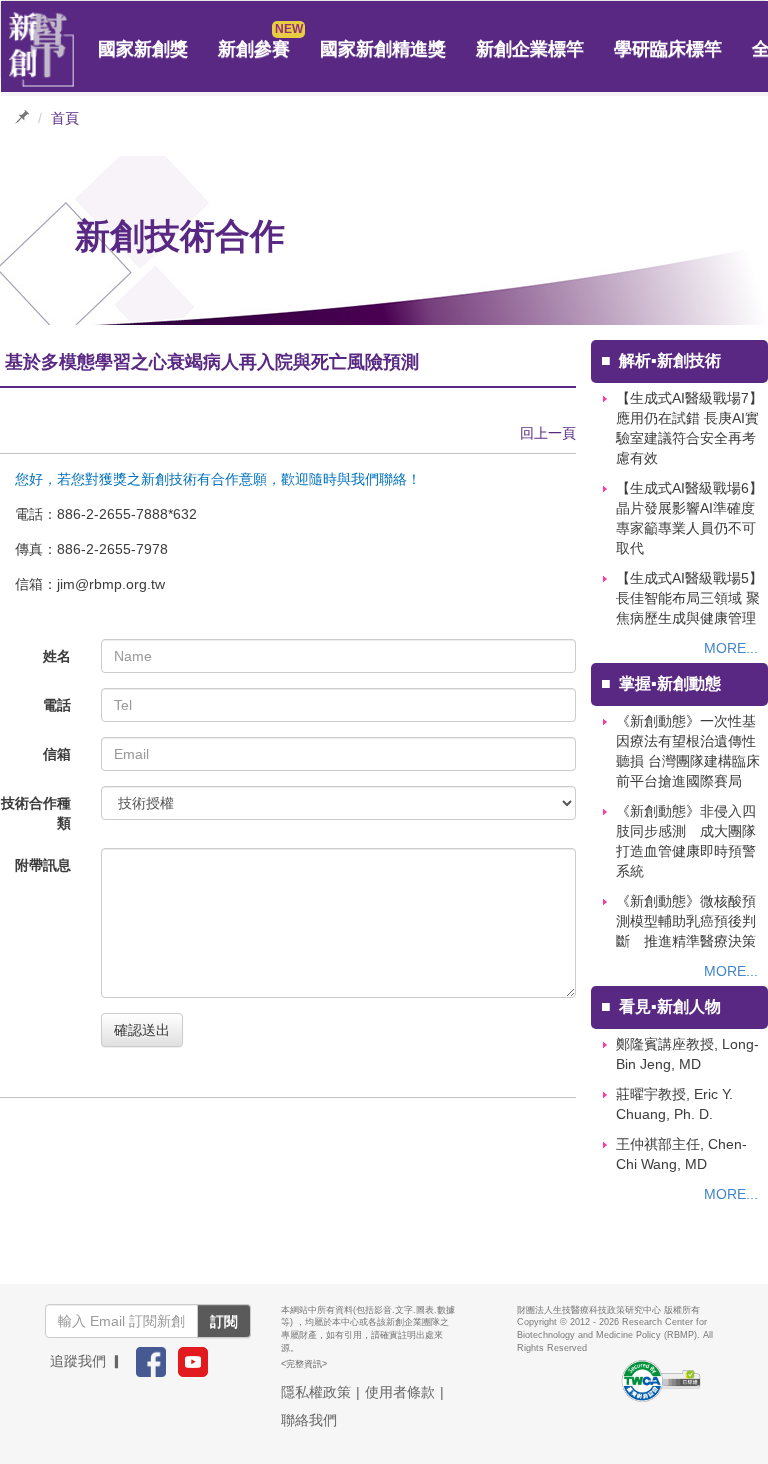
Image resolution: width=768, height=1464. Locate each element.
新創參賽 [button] (254, 49)
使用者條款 (400, 1392)
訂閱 (224, 1321)
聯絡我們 (309, 1420)
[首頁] (42, 50)
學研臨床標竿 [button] (668, 49)
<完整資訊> (304, 1364)
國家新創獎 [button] (143, 49)
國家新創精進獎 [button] (383, 49)
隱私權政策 (316, 1392)
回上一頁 (548, 433)
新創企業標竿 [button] (530, 49)
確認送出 (142, 1030)
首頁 (65, 118)
